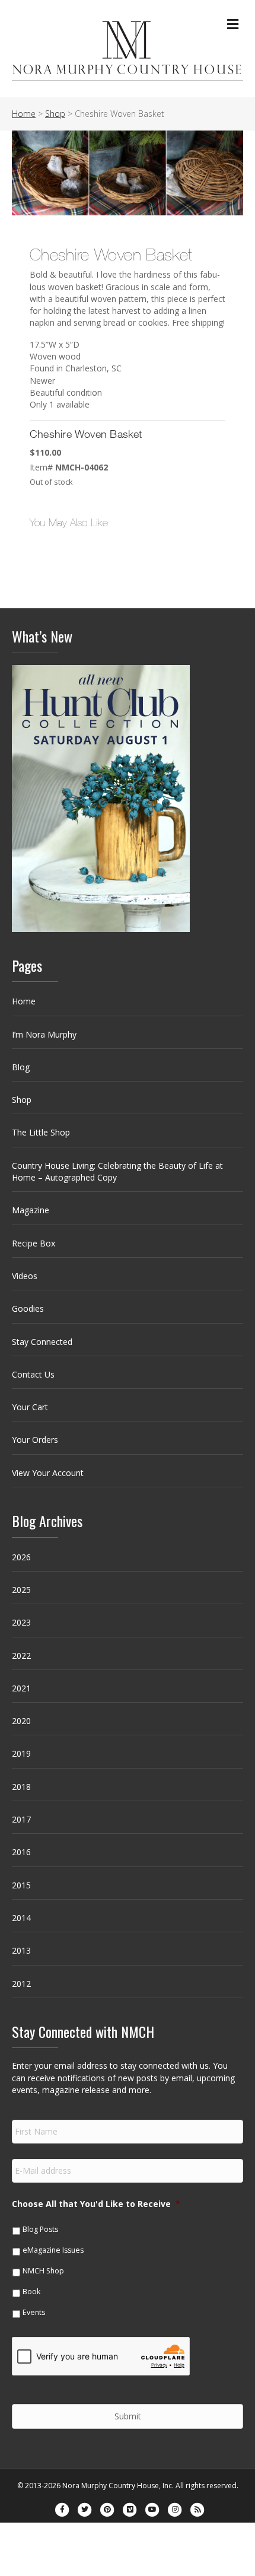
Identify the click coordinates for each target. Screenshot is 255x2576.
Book (31, 2292)
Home (24, 1001)
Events (34, 2312)
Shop (22, 1100)
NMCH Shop (43, 2271)
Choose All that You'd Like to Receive (96, 2204)
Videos (25, 1276)
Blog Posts (40, 2229)
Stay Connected (42, 1342)
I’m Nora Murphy (44, 1034)
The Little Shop (41, 1132)
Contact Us (33, 1374)
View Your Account (48, 1473)
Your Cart (30, 1407)
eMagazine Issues (53, 2250)
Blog (21, 1067)
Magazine (31, 1210)
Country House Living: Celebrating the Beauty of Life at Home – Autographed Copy (117, 1171)
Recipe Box (34, 1243)
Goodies (28, 1308)
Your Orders (35, 1440)
